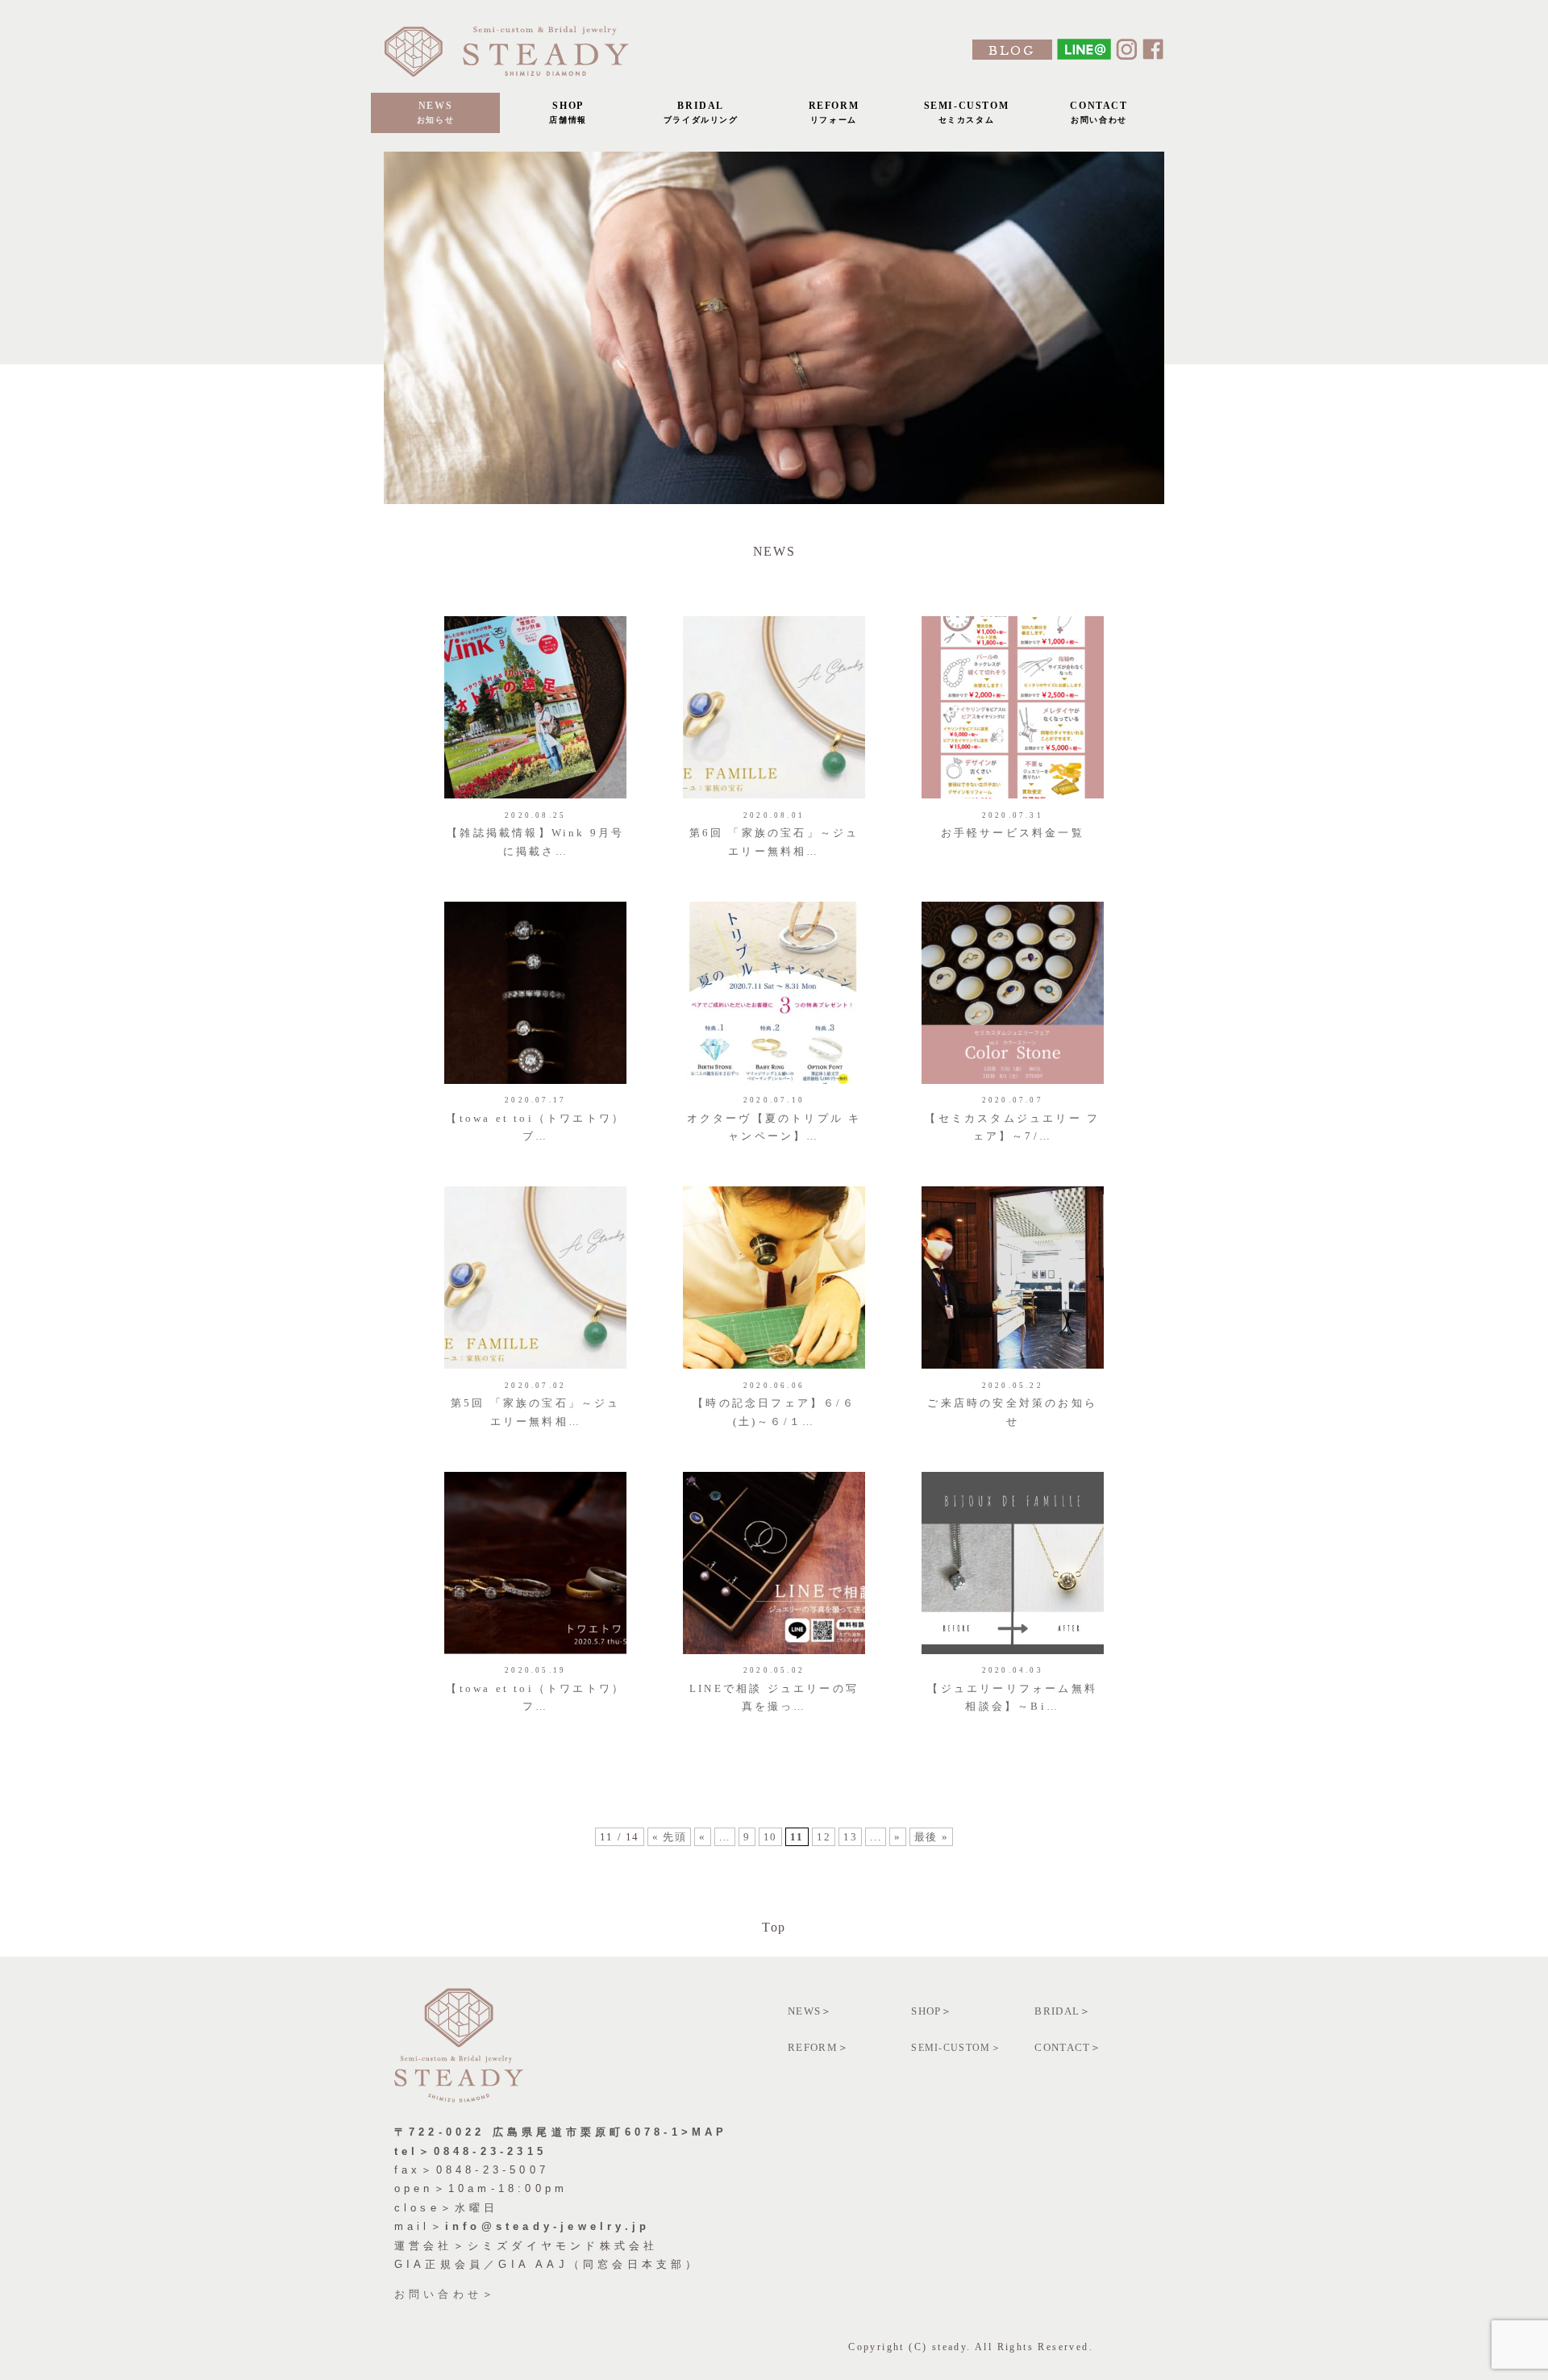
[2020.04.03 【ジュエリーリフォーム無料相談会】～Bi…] (1013, 1471)
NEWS (435, 112)
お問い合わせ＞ (445, 2294)
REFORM (834, 112)
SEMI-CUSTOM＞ (956, 2048)
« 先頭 (669, 1837)
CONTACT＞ (1068, 2047)
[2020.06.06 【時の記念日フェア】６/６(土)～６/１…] (776, 1186)
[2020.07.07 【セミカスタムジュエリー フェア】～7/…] (1013, 901)
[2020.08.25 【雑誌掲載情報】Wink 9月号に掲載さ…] (538, 616)
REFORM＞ (818, 2047)
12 (824, 1837)
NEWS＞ (810, 2011)
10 (770, 1837)
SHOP (568, 112)
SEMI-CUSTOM (967, 112)
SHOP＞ (932, 2011)
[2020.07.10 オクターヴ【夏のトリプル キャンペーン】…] (776, 901)
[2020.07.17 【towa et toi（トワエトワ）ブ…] (538, 901)
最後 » (931, 1837)
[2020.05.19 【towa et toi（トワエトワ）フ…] (538, 1471)
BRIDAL (701, 112)
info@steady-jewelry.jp (547, 2226)
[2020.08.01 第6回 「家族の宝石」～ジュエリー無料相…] (776, 616)
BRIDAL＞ (1063, 2011)
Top (774, 1927)
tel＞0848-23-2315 (470, 2151)
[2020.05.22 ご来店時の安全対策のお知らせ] (1013, 1186)
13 (850, 1837)
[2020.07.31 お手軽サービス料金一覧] (1013, 616)
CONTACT (1099, 112)
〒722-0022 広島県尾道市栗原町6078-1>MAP (561, 2132)
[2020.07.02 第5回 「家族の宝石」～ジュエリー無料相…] (538, 1186)
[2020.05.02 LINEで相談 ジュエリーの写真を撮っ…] (776, 1471)
